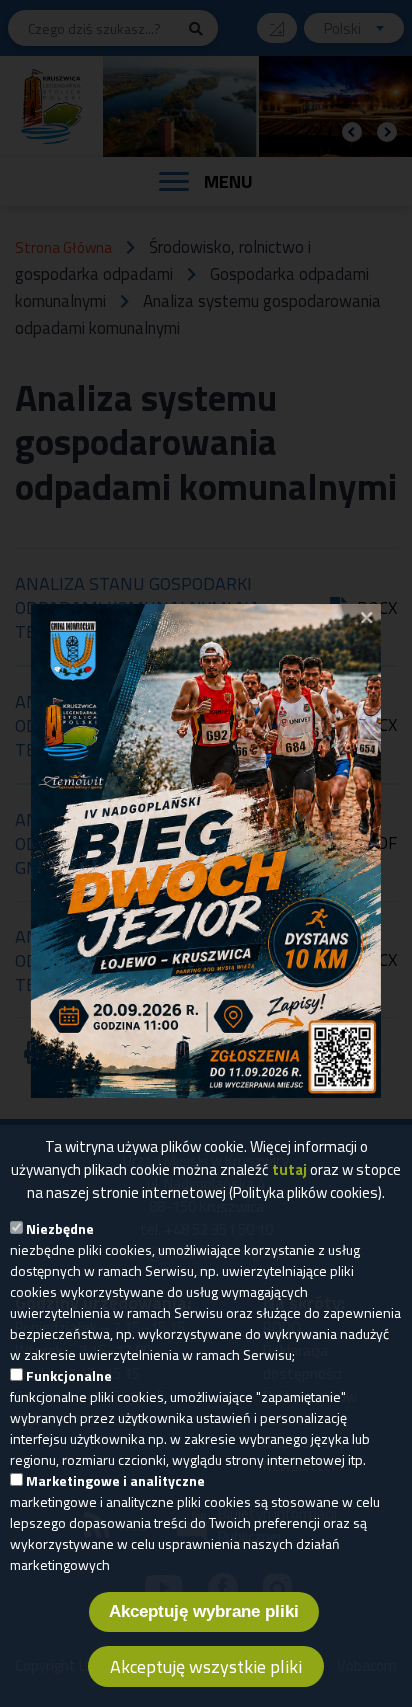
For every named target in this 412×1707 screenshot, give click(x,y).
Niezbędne (60, 1228)
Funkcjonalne (69, 1375)
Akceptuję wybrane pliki (204, 1611)
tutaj (289, 1169)
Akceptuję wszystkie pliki (206, 1666)
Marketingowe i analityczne (115, 1480)
